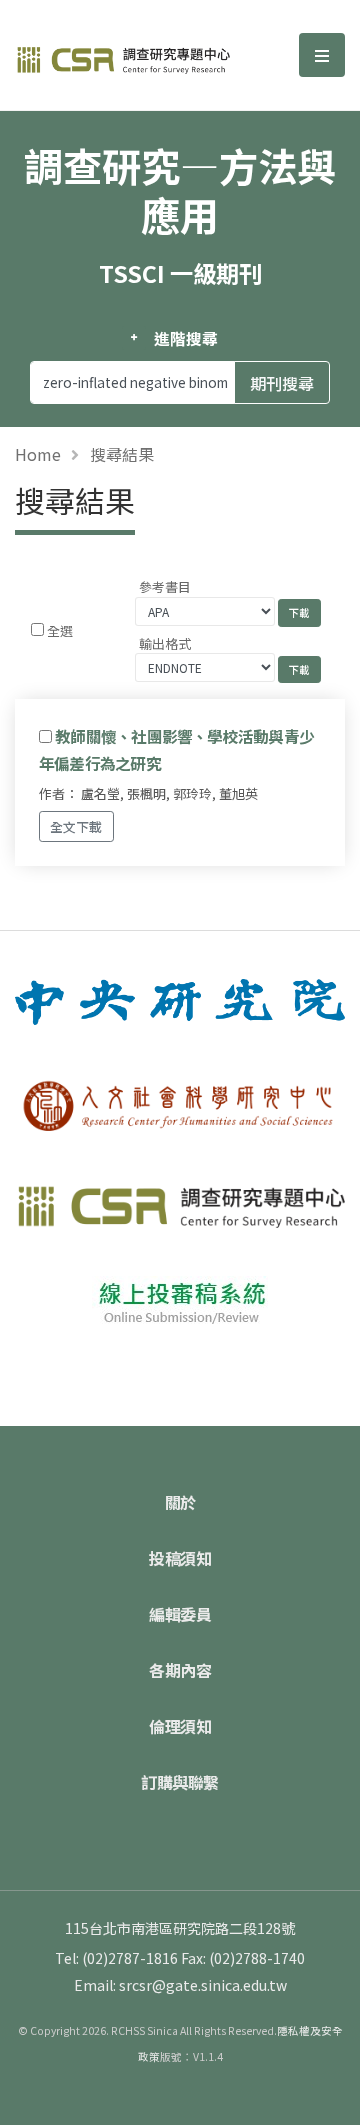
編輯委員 (180, 1614)
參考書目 (165, 586)
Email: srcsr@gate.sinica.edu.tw (180, 1985)
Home (38, 454)
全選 (60, 630)
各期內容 (180, 1670)
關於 (180, 1502)
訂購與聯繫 (180, 1782)
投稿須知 (180, 1558)
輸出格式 (165, 643)
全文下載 (76, 826)
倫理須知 (180, 1726)
